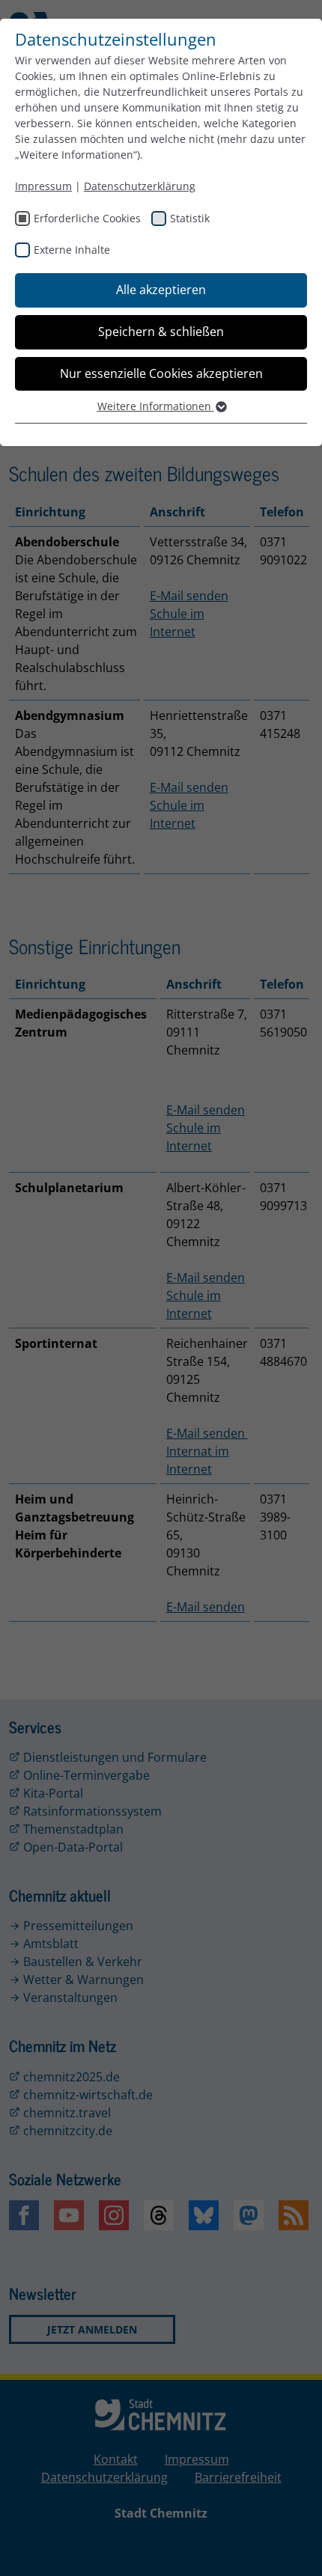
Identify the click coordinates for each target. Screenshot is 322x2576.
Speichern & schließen (161, 332)
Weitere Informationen (156, 406)
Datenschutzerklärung (140, 186)
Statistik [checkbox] (190, 218)
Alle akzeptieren (161, 290)
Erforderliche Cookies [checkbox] (87, 218)
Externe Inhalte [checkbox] (72, 250)
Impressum (43, 186)
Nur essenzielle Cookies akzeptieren (161, 373)
